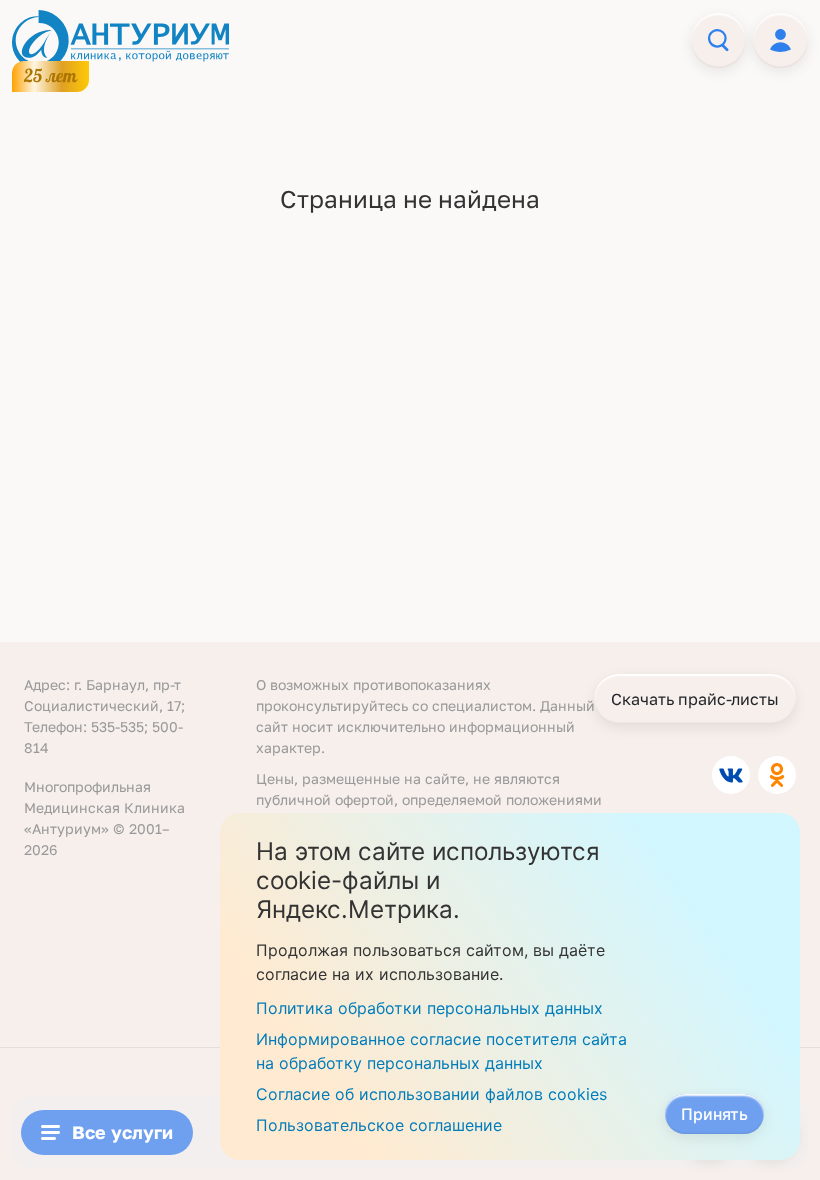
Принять (714, 1114)
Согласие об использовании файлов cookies (431, 1094)
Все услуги (122, 1132)
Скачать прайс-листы (695, 699)
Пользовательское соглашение (379, 1125)
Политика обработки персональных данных (429, 1008)
